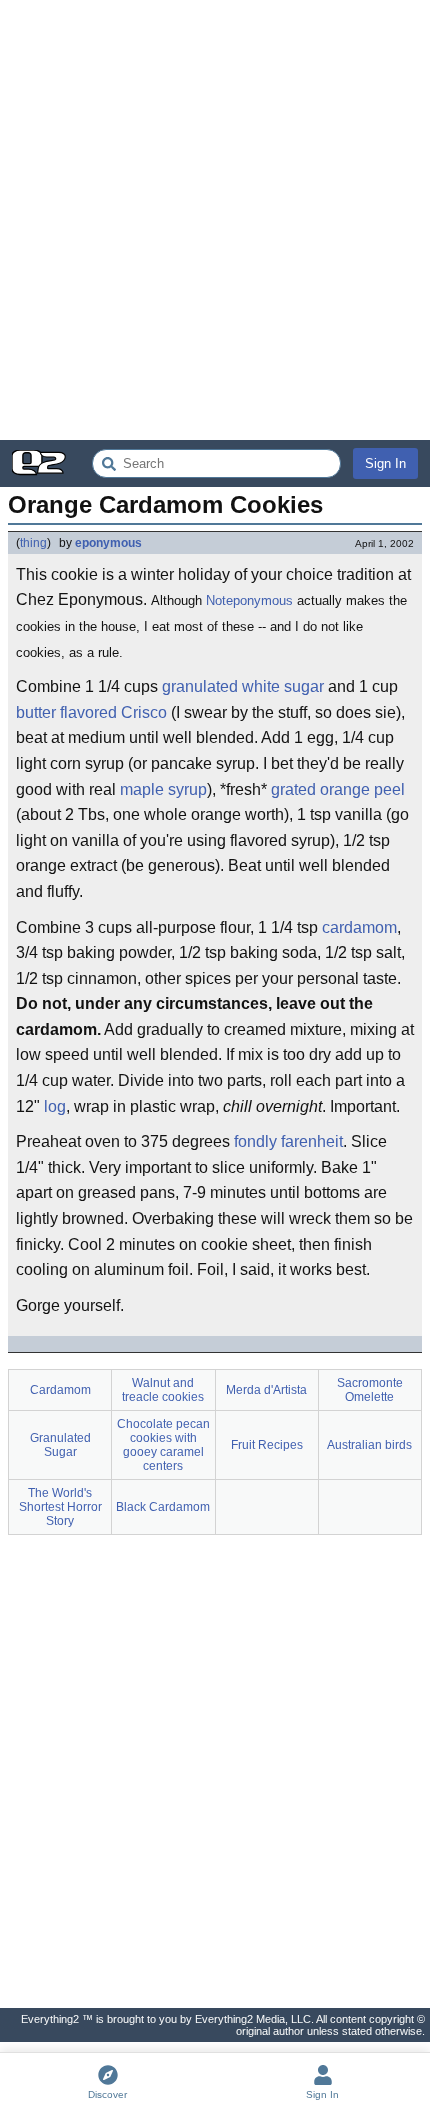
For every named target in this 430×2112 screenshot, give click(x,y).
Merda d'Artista (266, 1390)
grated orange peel (338, 789)
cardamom (359, 927)
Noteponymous (249, 600)
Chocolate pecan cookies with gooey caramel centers (163, 1445)
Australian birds (369, 1445)
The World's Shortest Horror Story (60, 1507)
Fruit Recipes (267, 1445)
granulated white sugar (243, 686)
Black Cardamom (163, 1507)
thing (33, 543)
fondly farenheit (288, 1141)
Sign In (385, 463)
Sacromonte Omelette (370, 1390)
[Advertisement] (215, 220)
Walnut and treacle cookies (163, 1390)
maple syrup (163, 789)
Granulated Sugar (60, 1445)
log (55, 1106)
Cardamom (60, 1390)
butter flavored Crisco (91, 712)
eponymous (108, 543)
